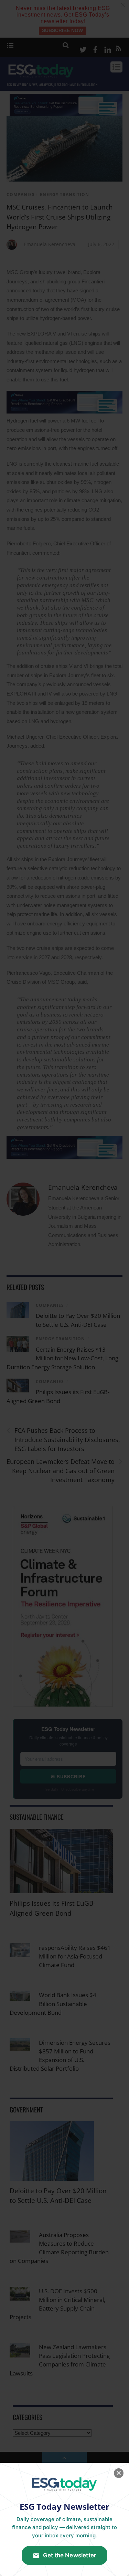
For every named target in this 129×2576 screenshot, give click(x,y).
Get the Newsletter (70, 2555)
